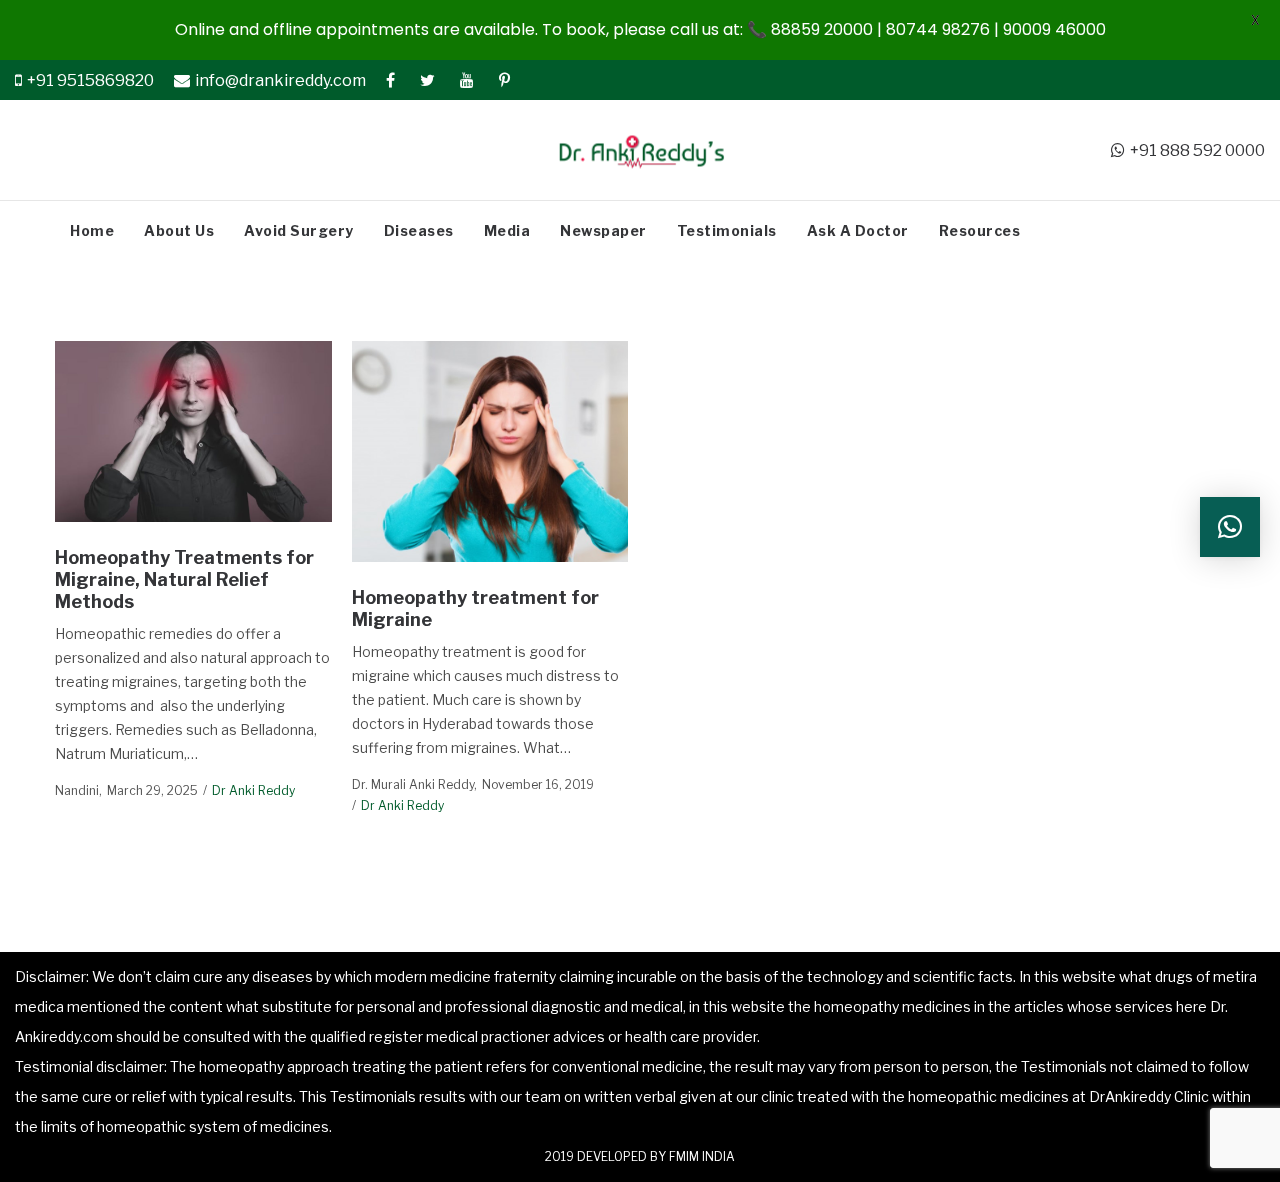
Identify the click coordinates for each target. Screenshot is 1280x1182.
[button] (1230, 527)
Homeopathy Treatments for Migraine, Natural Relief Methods (184, 579)
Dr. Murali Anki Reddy (413, 784)
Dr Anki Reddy (253, 790)
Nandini (77, 790)
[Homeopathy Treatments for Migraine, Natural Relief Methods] (193, 432)
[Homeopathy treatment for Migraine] (490, 451)
